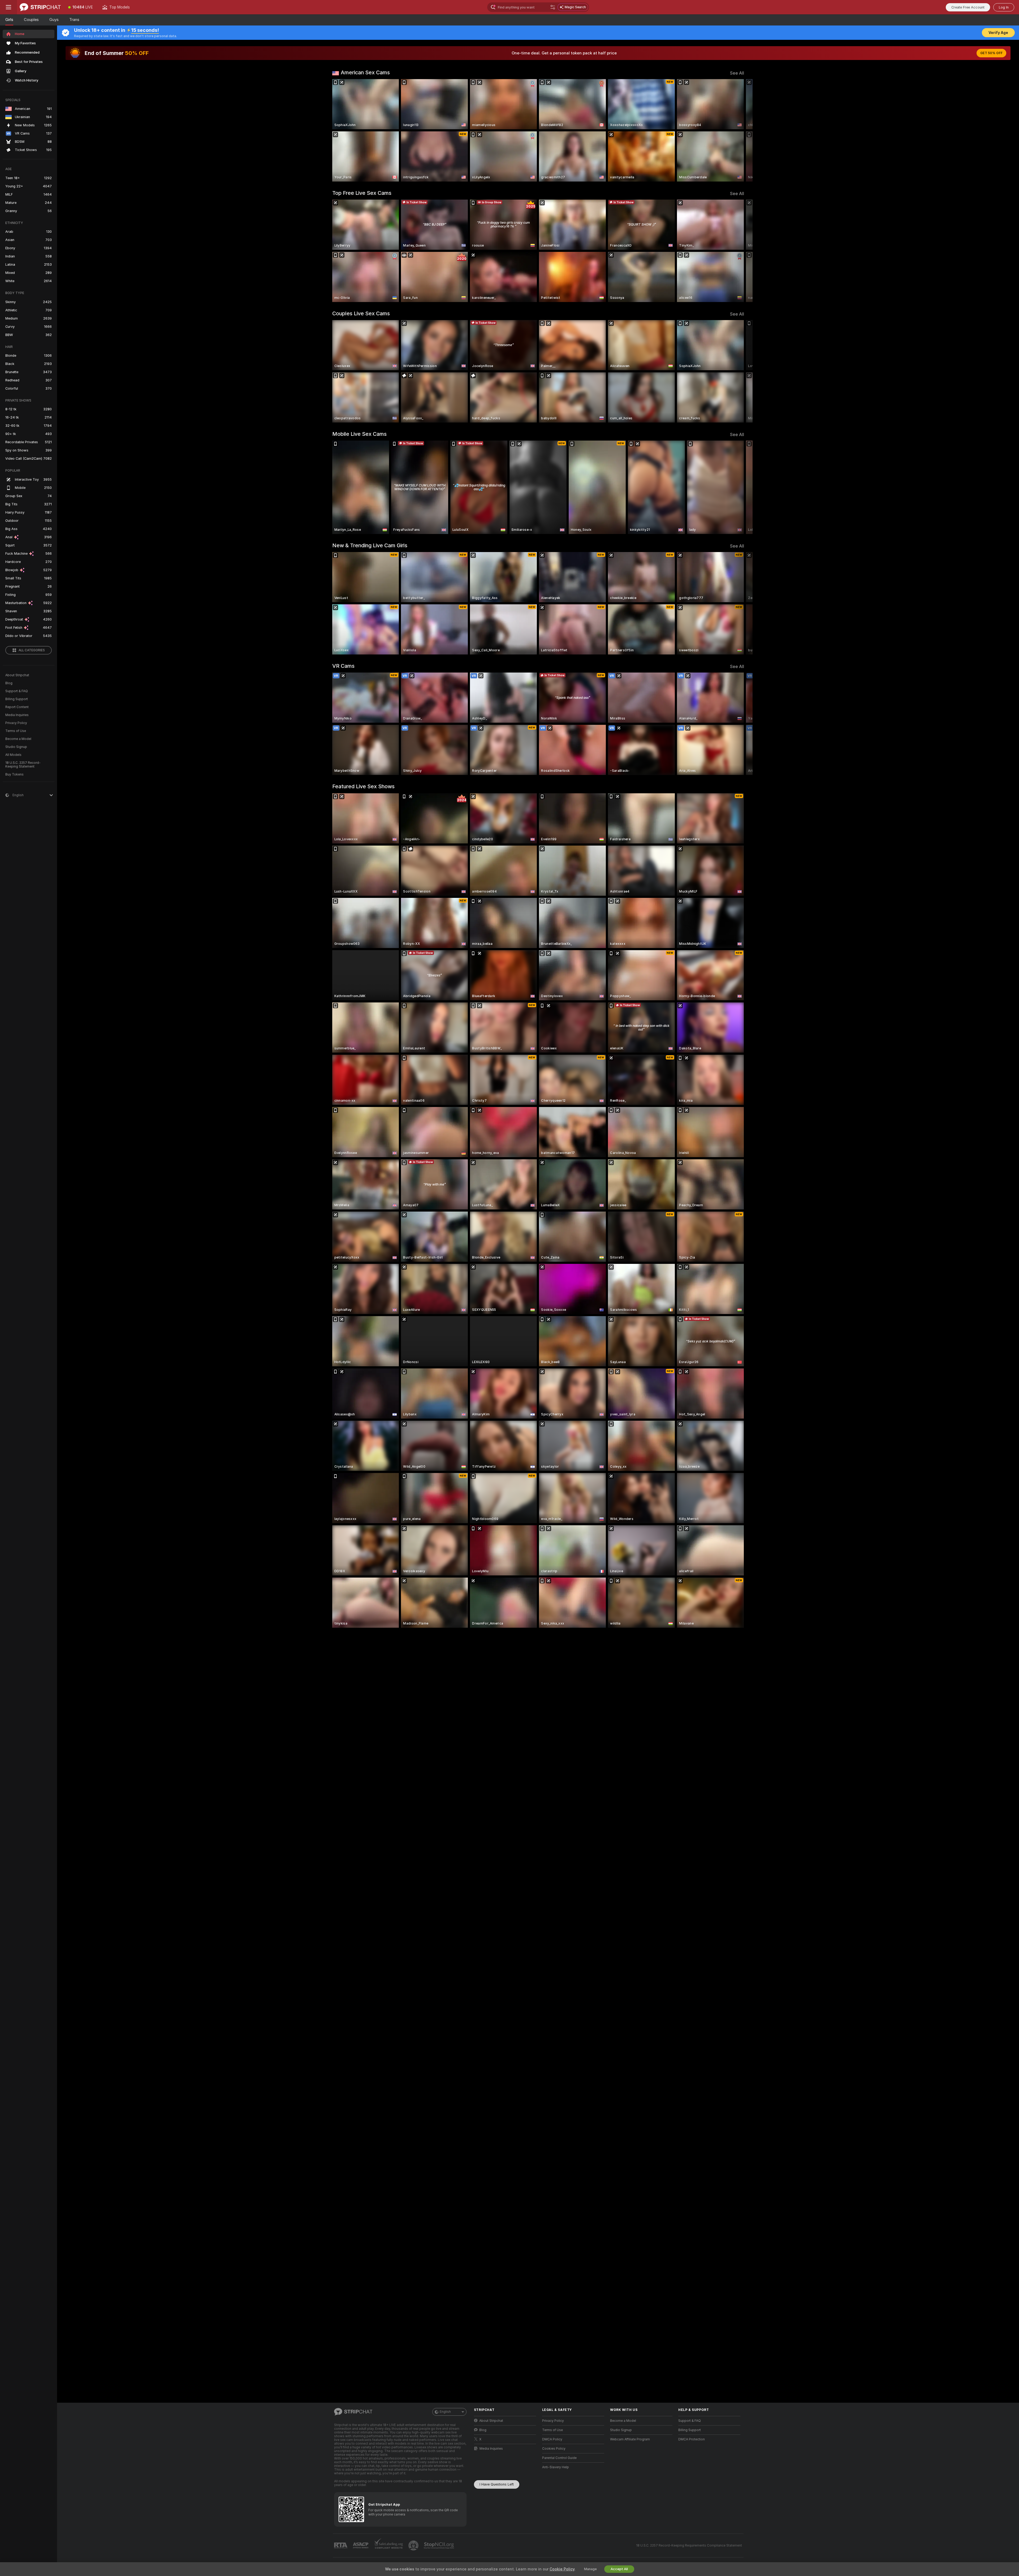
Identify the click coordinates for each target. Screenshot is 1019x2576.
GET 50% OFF (991, 53)
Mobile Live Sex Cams (359, 434)
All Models (13, 755)
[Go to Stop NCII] (439, 2545)
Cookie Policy (562, 2569)
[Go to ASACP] (361, 2545)
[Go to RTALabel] (341, 2546)
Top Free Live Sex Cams (362, 193)
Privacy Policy (16, 723)
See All (737, 73)
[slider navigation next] (739, 130)
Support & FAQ (17, 691)
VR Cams (343, 666)
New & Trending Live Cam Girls (370, 545)
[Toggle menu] (8, 7)
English (445, 2412)
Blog (9, 683)
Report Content (17, 707)
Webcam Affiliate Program (630, 2439)
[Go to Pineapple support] (414, 2545)
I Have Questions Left (497, 2484)
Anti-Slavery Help (556, 2467)
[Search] (553, 7)
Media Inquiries (17, 715)
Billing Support (17, 699)
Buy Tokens (14, 774)
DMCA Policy (552, 2439)
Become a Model (18, 739)
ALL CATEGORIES (32, 650)
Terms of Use (16, 731)
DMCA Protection (692, 2439)
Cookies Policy (554, 2449)
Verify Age (998, 33)
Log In (1004, 7)
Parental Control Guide (559, 2458)
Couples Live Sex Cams (361, 313)
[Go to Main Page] (40, 7)
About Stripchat (17, 675)
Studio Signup (16, 747)
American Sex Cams (365, 72)
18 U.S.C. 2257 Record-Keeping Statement (23, 765)
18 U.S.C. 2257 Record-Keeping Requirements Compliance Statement (689, 2545)
